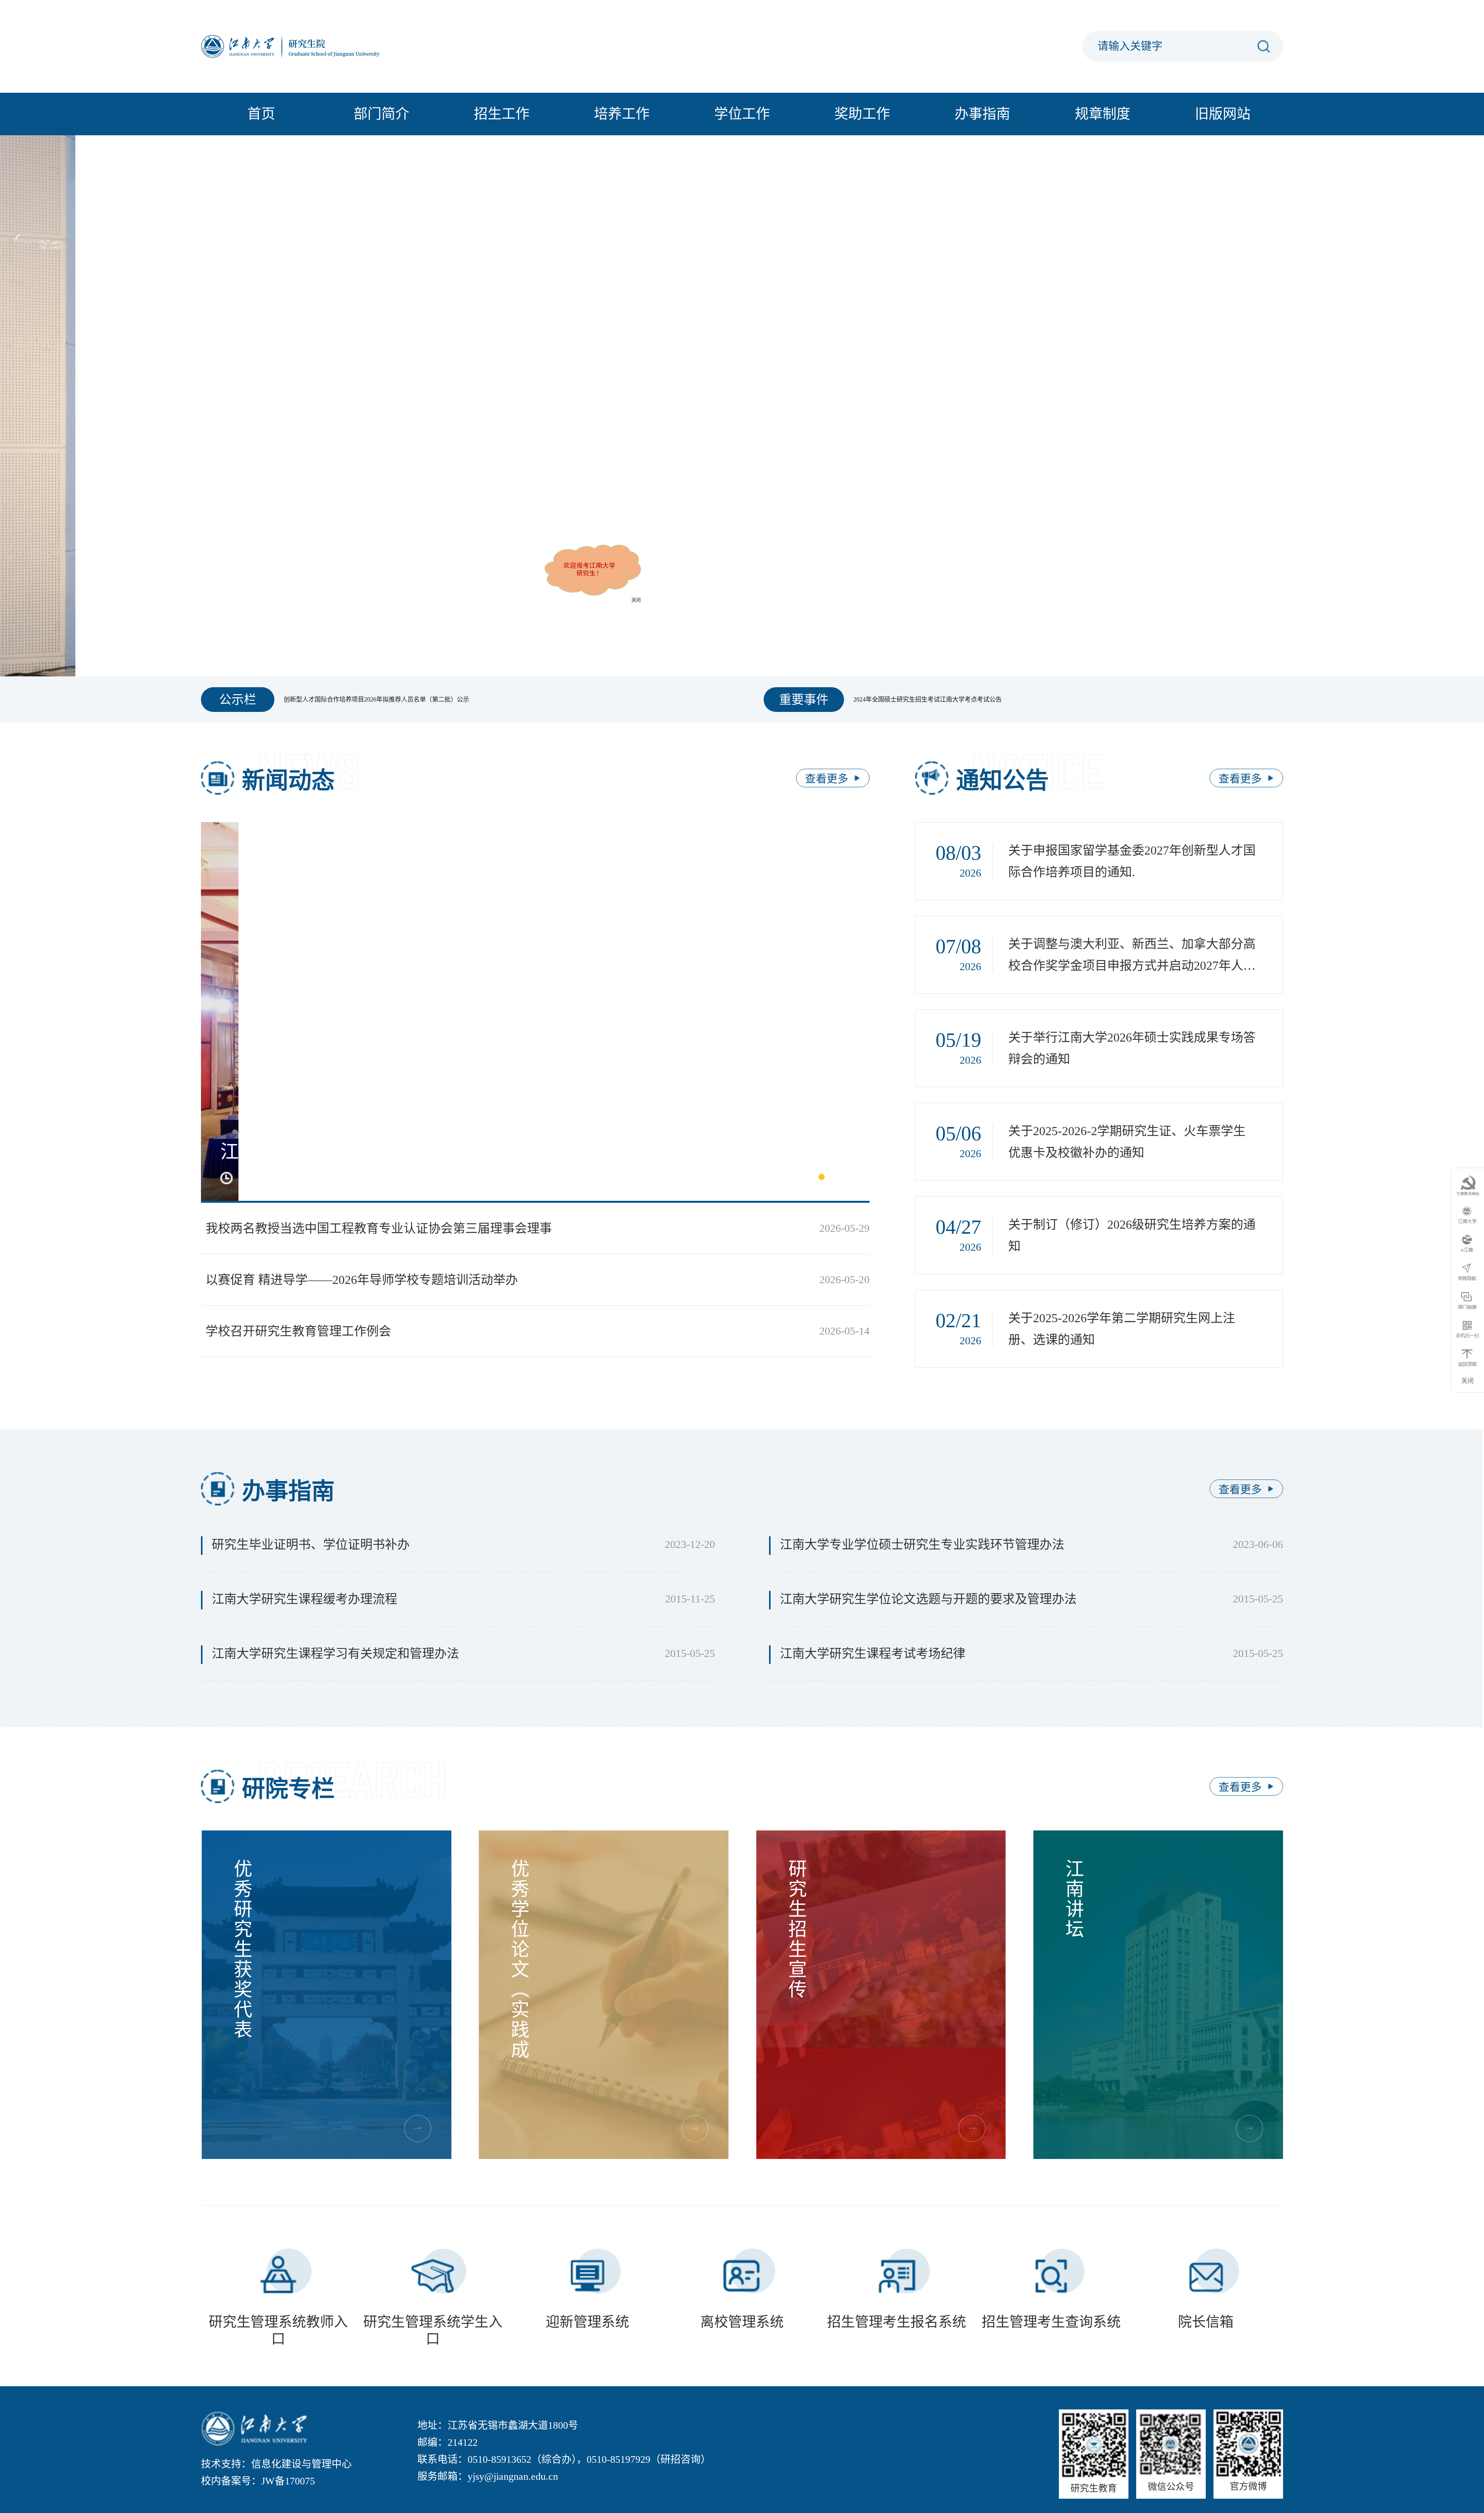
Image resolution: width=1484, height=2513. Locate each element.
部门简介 (381, 114)
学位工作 (742, 114)
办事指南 (982, 114)
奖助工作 (862, 114)
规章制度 (1103, 114)
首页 (261, 114)
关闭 (708, 672)
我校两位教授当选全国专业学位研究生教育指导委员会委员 (934, 699)
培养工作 (622, 114)
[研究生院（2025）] (298, 46)
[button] (716, 637)
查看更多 (827, 779)
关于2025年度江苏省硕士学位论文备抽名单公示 (349, 699)
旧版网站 (1223, 114)
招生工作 (502, 114)
